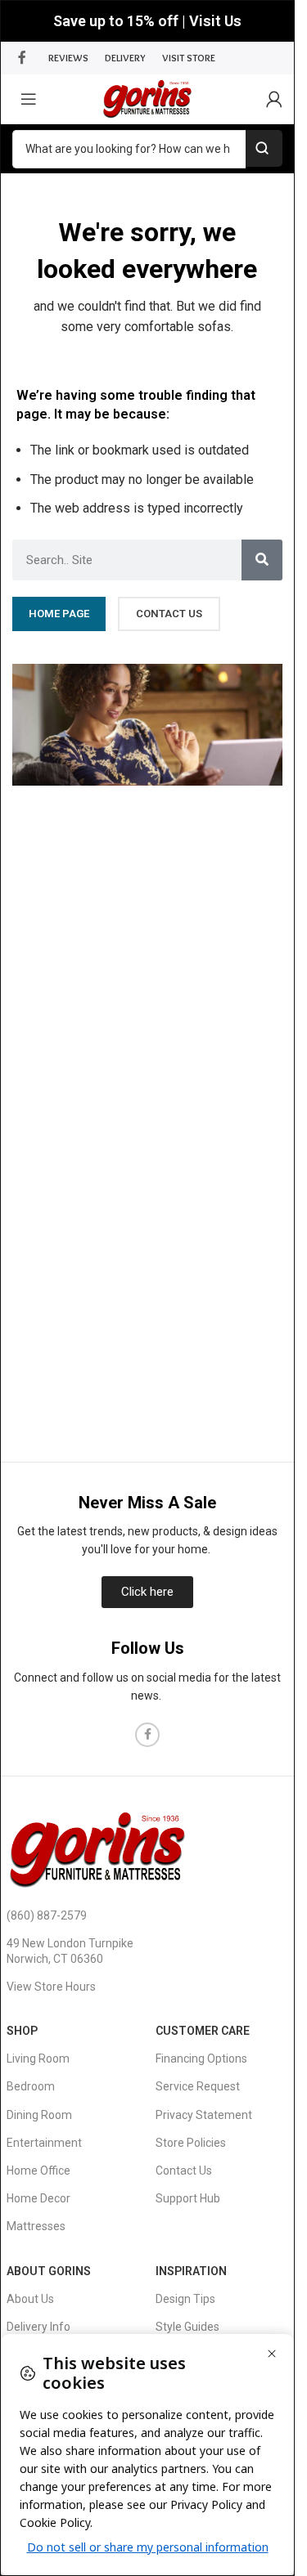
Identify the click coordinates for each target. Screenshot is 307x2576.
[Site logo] (147, 98)
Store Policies (191, 2143)
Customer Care (203, 2031)
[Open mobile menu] (29, 99)
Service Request (198, 2086)
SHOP (22, 2031)
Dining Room (39, 2115)
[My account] (274, 99)
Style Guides (187, 2327)
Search (264, 148)
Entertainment (44, 2143)
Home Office (38, 2171)
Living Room (38, 2059)
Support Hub (188, 2198)
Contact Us (184, 2171)
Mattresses (36, 2226)
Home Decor (38, 2198)
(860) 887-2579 (47, 1915)
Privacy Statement (204, 2115)
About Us (30, 2299)
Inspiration (191, 2271)
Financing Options (201, 2059)
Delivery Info (38, 2327)
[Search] (262, 560)
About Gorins (49, 2271)
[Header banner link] (147, 21)
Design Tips (185, 2299)
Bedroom (31, 2086)
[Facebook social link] (22, 58)
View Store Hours (51, 1987)
